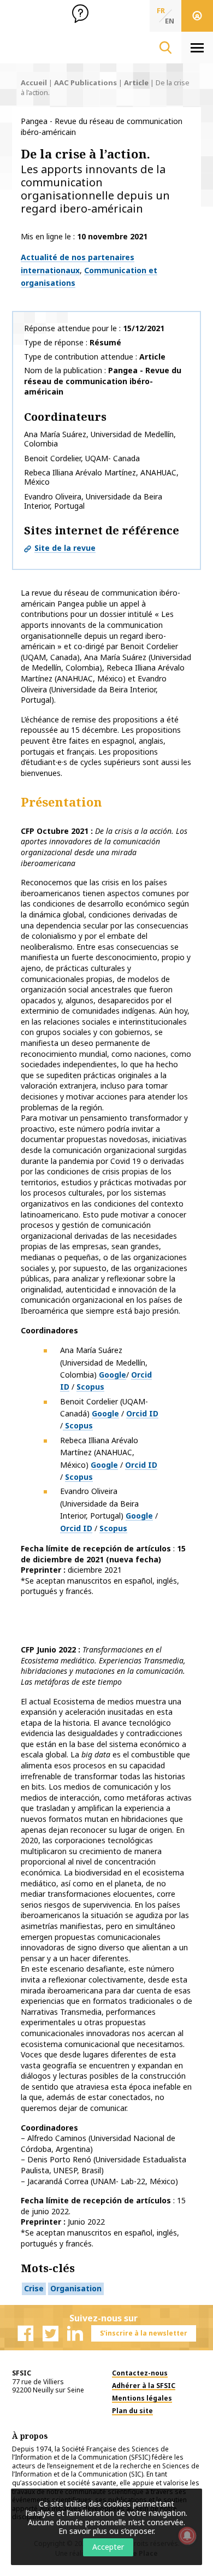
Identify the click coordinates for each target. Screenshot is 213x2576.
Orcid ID (142, 1413)
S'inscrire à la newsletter (144, 2333)
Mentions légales (142, 2398)
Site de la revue (65, 548)
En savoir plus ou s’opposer (106, 2531)
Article (136, 83)
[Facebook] (26, 2333)
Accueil (34, 83)
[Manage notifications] (187, 2536)
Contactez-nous (140, 2373)
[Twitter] (50, 2333)
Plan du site (132, 2411)
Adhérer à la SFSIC (144, 2386)
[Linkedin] (75, 2333)
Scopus (90, 1387)
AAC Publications (85, 83)
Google (113, 1375)
